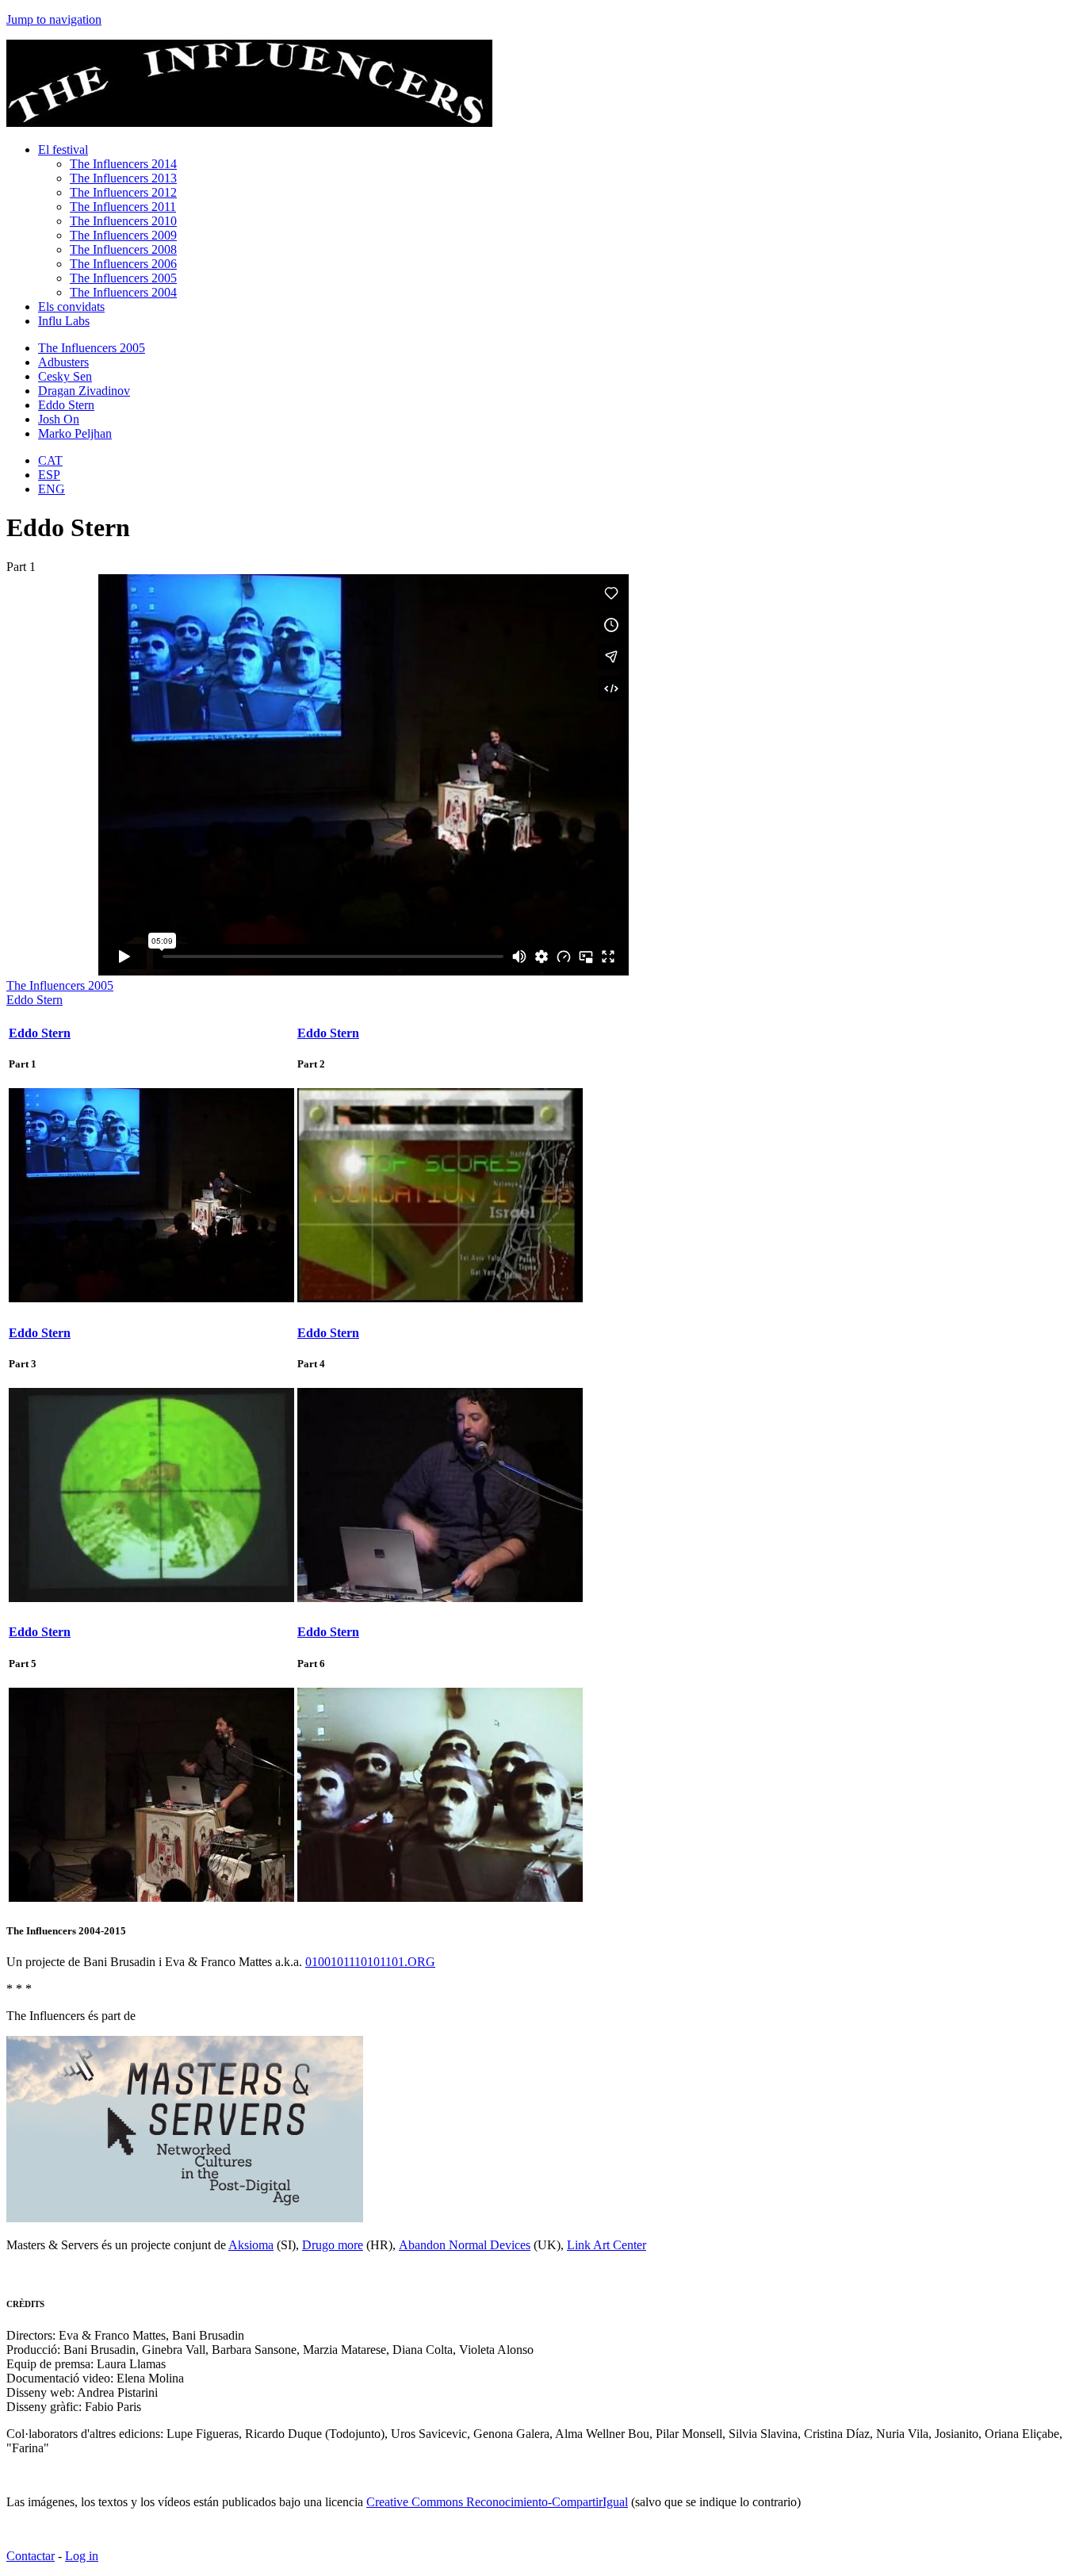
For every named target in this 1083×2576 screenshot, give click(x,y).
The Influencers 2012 (123, 192)
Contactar (31, 2556)
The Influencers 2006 (123, 264)
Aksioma (251, 2245)
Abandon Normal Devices (465, 2245)
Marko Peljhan (75, 433)
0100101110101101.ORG (370, 1962)
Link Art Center (607, 2245)
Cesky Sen (65, 376)
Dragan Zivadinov (84, 391)
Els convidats (71, 307)
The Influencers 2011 (123, 207)
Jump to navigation (54, 19)
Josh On (59, 419)
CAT (50, 460)
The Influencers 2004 (123, 292)
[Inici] (249, 123)
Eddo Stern (66, 405)
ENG (52, 489)
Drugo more (333, 2245)
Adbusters (63, 362)
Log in (82, 2556)
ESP (49, 475)
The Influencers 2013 (123, 178)
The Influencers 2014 (123, 164)
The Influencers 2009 (123, 235)
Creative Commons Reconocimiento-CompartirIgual (497, 2502)
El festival (63, 149)
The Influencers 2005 (123, 278)
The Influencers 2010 (123, 221)
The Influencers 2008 (123, 249)
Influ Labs (64, 321)
